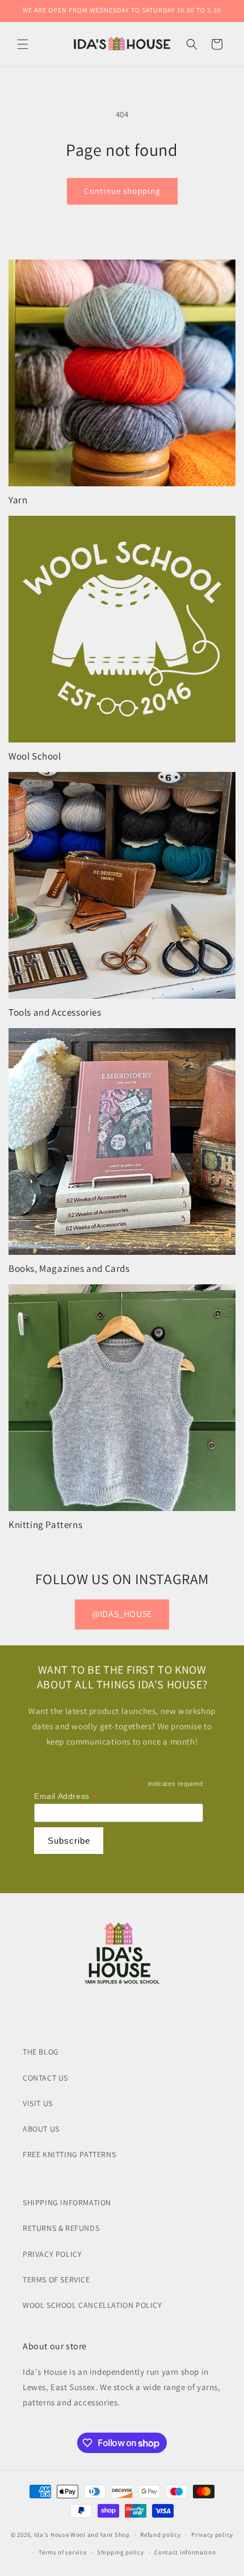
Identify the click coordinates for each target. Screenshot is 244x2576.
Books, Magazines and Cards (69, 1268)
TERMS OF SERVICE (56, 2280)
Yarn (18, 500)
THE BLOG (41, 2052)
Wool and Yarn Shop (100, 2535)
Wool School (35, 756)
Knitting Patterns (45, 1525)
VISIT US (38, 2103)
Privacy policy (212, 2535)
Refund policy (160, 2535)
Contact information (185, 2552)
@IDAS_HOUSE (122, 1614)
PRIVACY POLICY (52, 2254)
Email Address (66, 1796)
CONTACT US (45, 2078)
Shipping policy (121, 2552)
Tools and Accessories (55, 1012)
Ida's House (52, 2535)
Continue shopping (122, 191)
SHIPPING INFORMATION (67, 2202)
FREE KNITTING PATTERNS (69, 2154)
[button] (23, 44)
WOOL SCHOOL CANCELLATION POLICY (92, 2305)
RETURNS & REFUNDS (61, 2228)
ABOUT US (41, 2129)
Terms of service (62, 2552)
